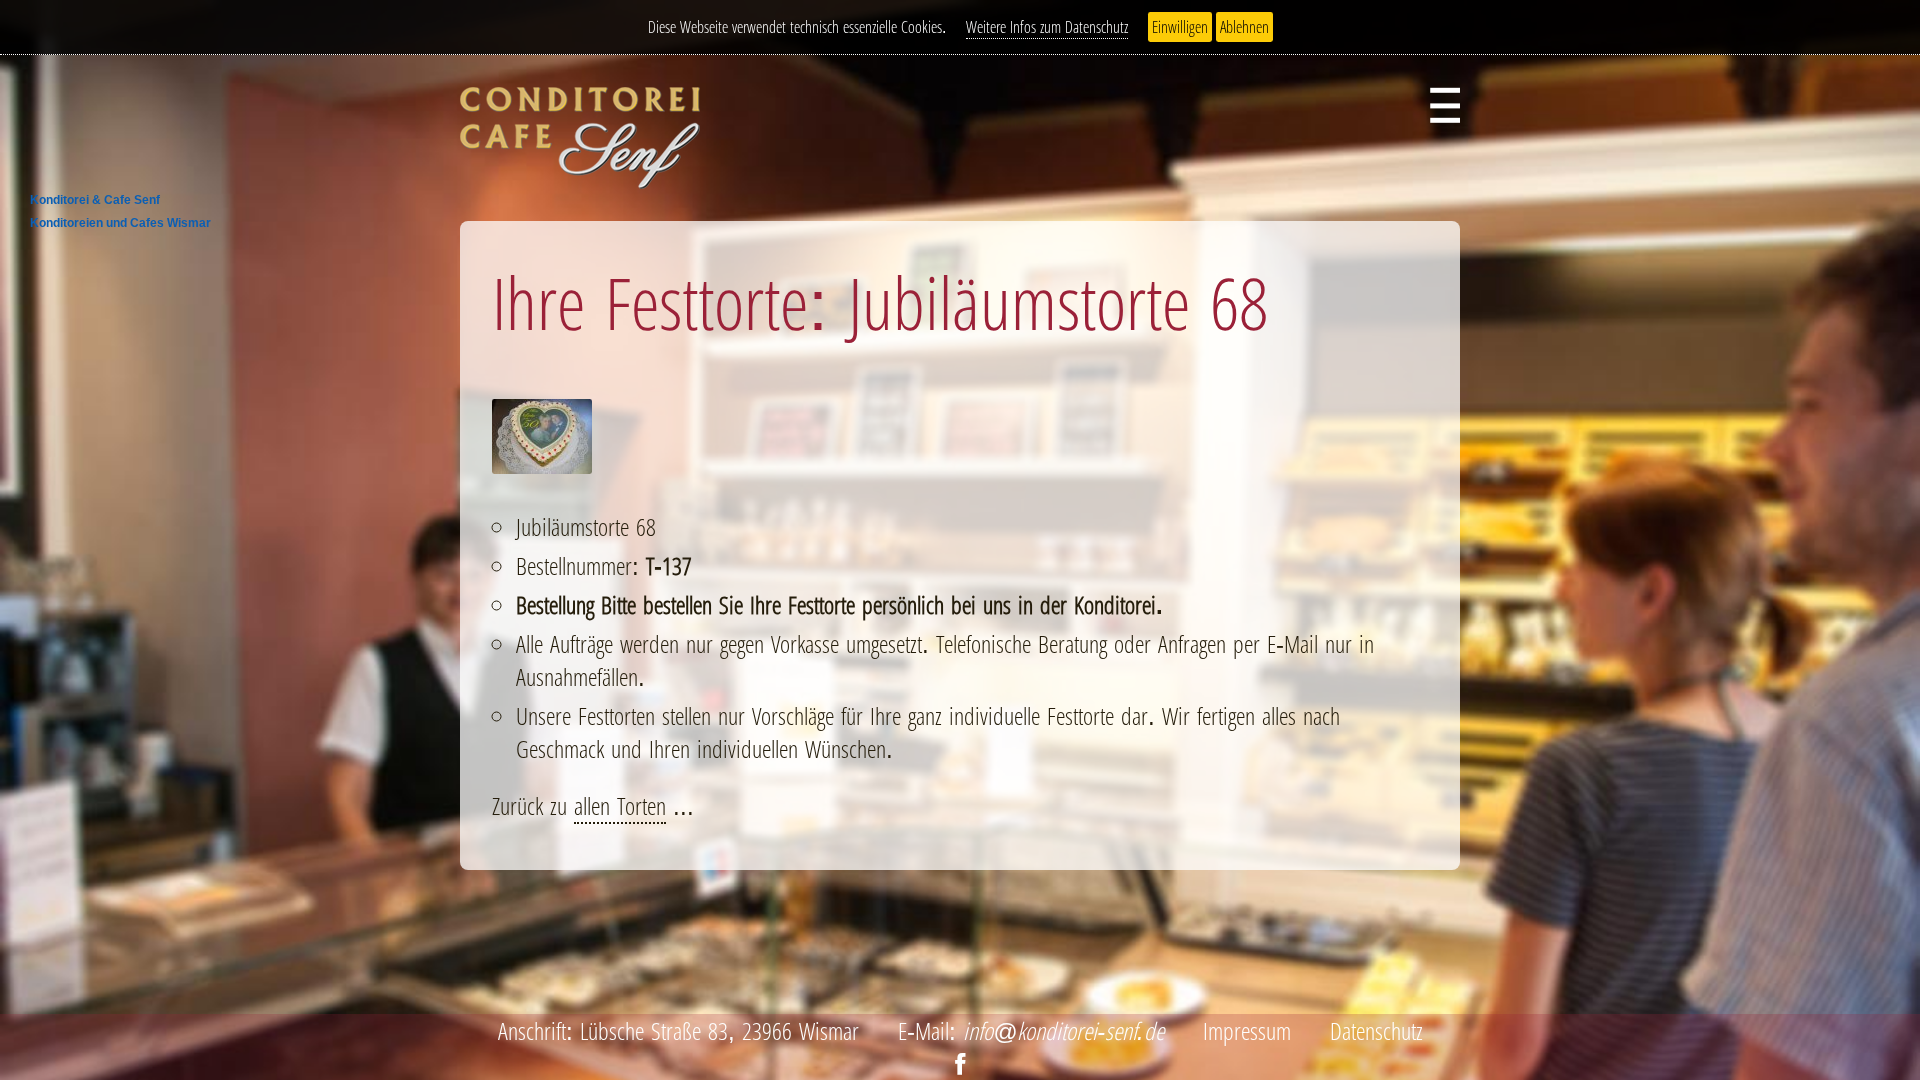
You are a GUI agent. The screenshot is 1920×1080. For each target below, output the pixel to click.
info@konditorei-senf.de (1063, 1030)
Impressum (1247, 1030)
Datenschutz (1376, 1030)
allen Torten (620, 805)
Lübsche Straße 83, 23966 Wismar (719, 1030)
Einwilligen (1180, 27)
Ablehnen (1244, 27)
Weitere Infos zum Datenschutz (1047, 27)
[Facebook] (960, 1063)
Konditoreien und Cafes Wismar (120, 223)
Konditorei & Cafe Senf (95, 200)
